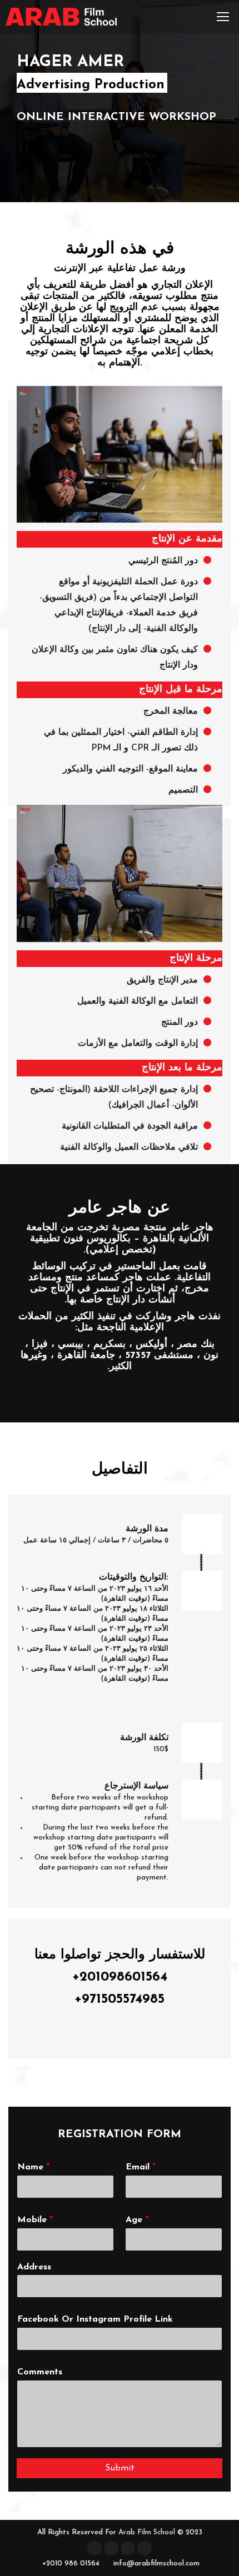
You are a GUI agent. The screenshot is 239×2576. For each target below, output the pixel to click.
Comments (40, 2372)
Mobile (35, 2220)
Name (33, 2167)
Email (141, 2167)
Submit (120, 2468)
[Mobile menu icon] (223, 17)
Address (34, 2267)
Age (137, 2220)
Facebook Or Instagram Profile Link (95, 2319)
